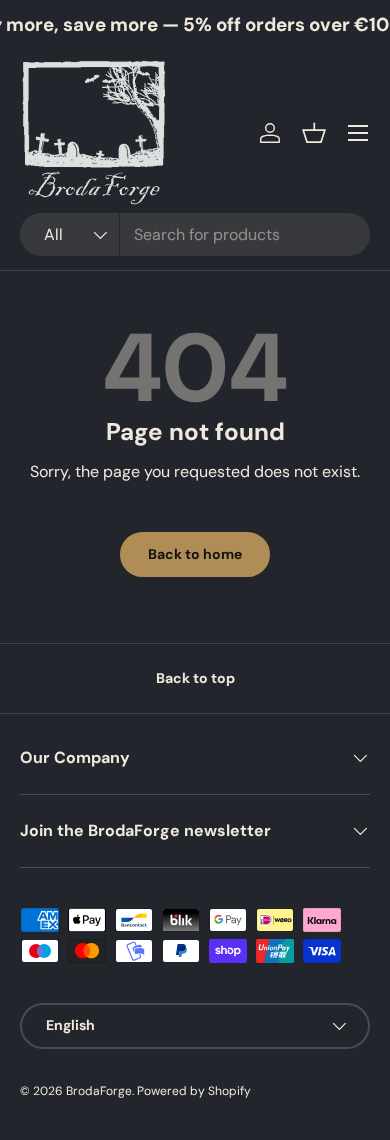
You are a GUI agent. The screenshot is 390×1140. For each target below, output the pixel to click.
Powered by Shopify (194, 1091)
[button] (314, 133)
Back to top (195, 678)
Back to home (195, 554)
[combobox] (195, 234)
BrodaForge (99, 1091)
